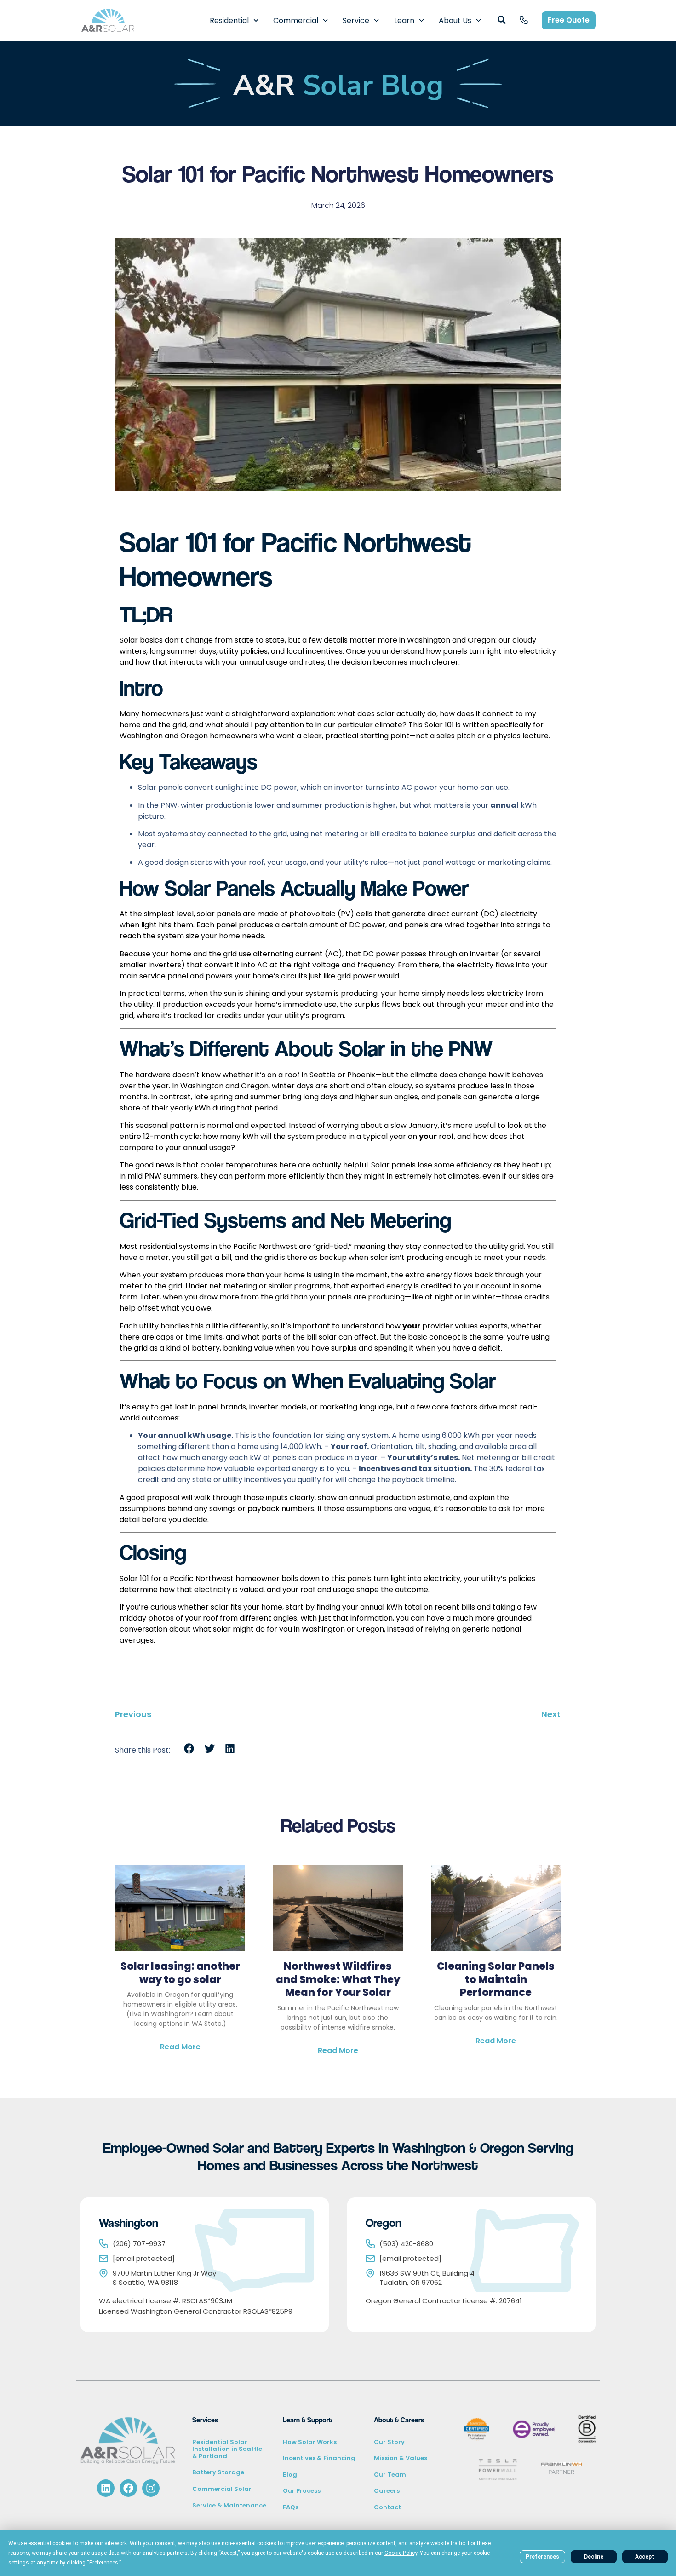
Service (356, 20)
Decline (594, 2557)
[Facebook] (128, 2488)
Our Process (302, 2491)
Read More (180, 2047)
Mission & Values (401, 2458)
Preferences (542, 2557)
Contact (387, 2507)
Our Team (390, 2475)
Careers (387, 2491)
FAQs (291, 2507)
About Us (455, 20)
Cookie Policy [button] (401, 2553)
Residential (229, 20)
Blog (290, 2475)
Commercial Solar (222, 2489)
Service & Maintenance (229, 2505)
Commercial (296, 20)
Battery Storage (218, 2472)
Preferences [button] (104, 2563)
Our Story (389, 2442)
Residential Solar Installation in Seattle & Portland (227, 2449)
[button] (189, 1749)
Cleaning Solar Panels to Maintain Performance (496, 1979)
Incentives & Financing (319, 2458)
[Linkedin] (106, 2488)
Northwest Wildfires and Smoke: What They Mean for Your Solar (338, 1979)
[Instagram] (151, 2488)
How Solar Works (310, 2442)
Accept (645, 2557)
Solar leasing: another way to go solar (180, 1973)
